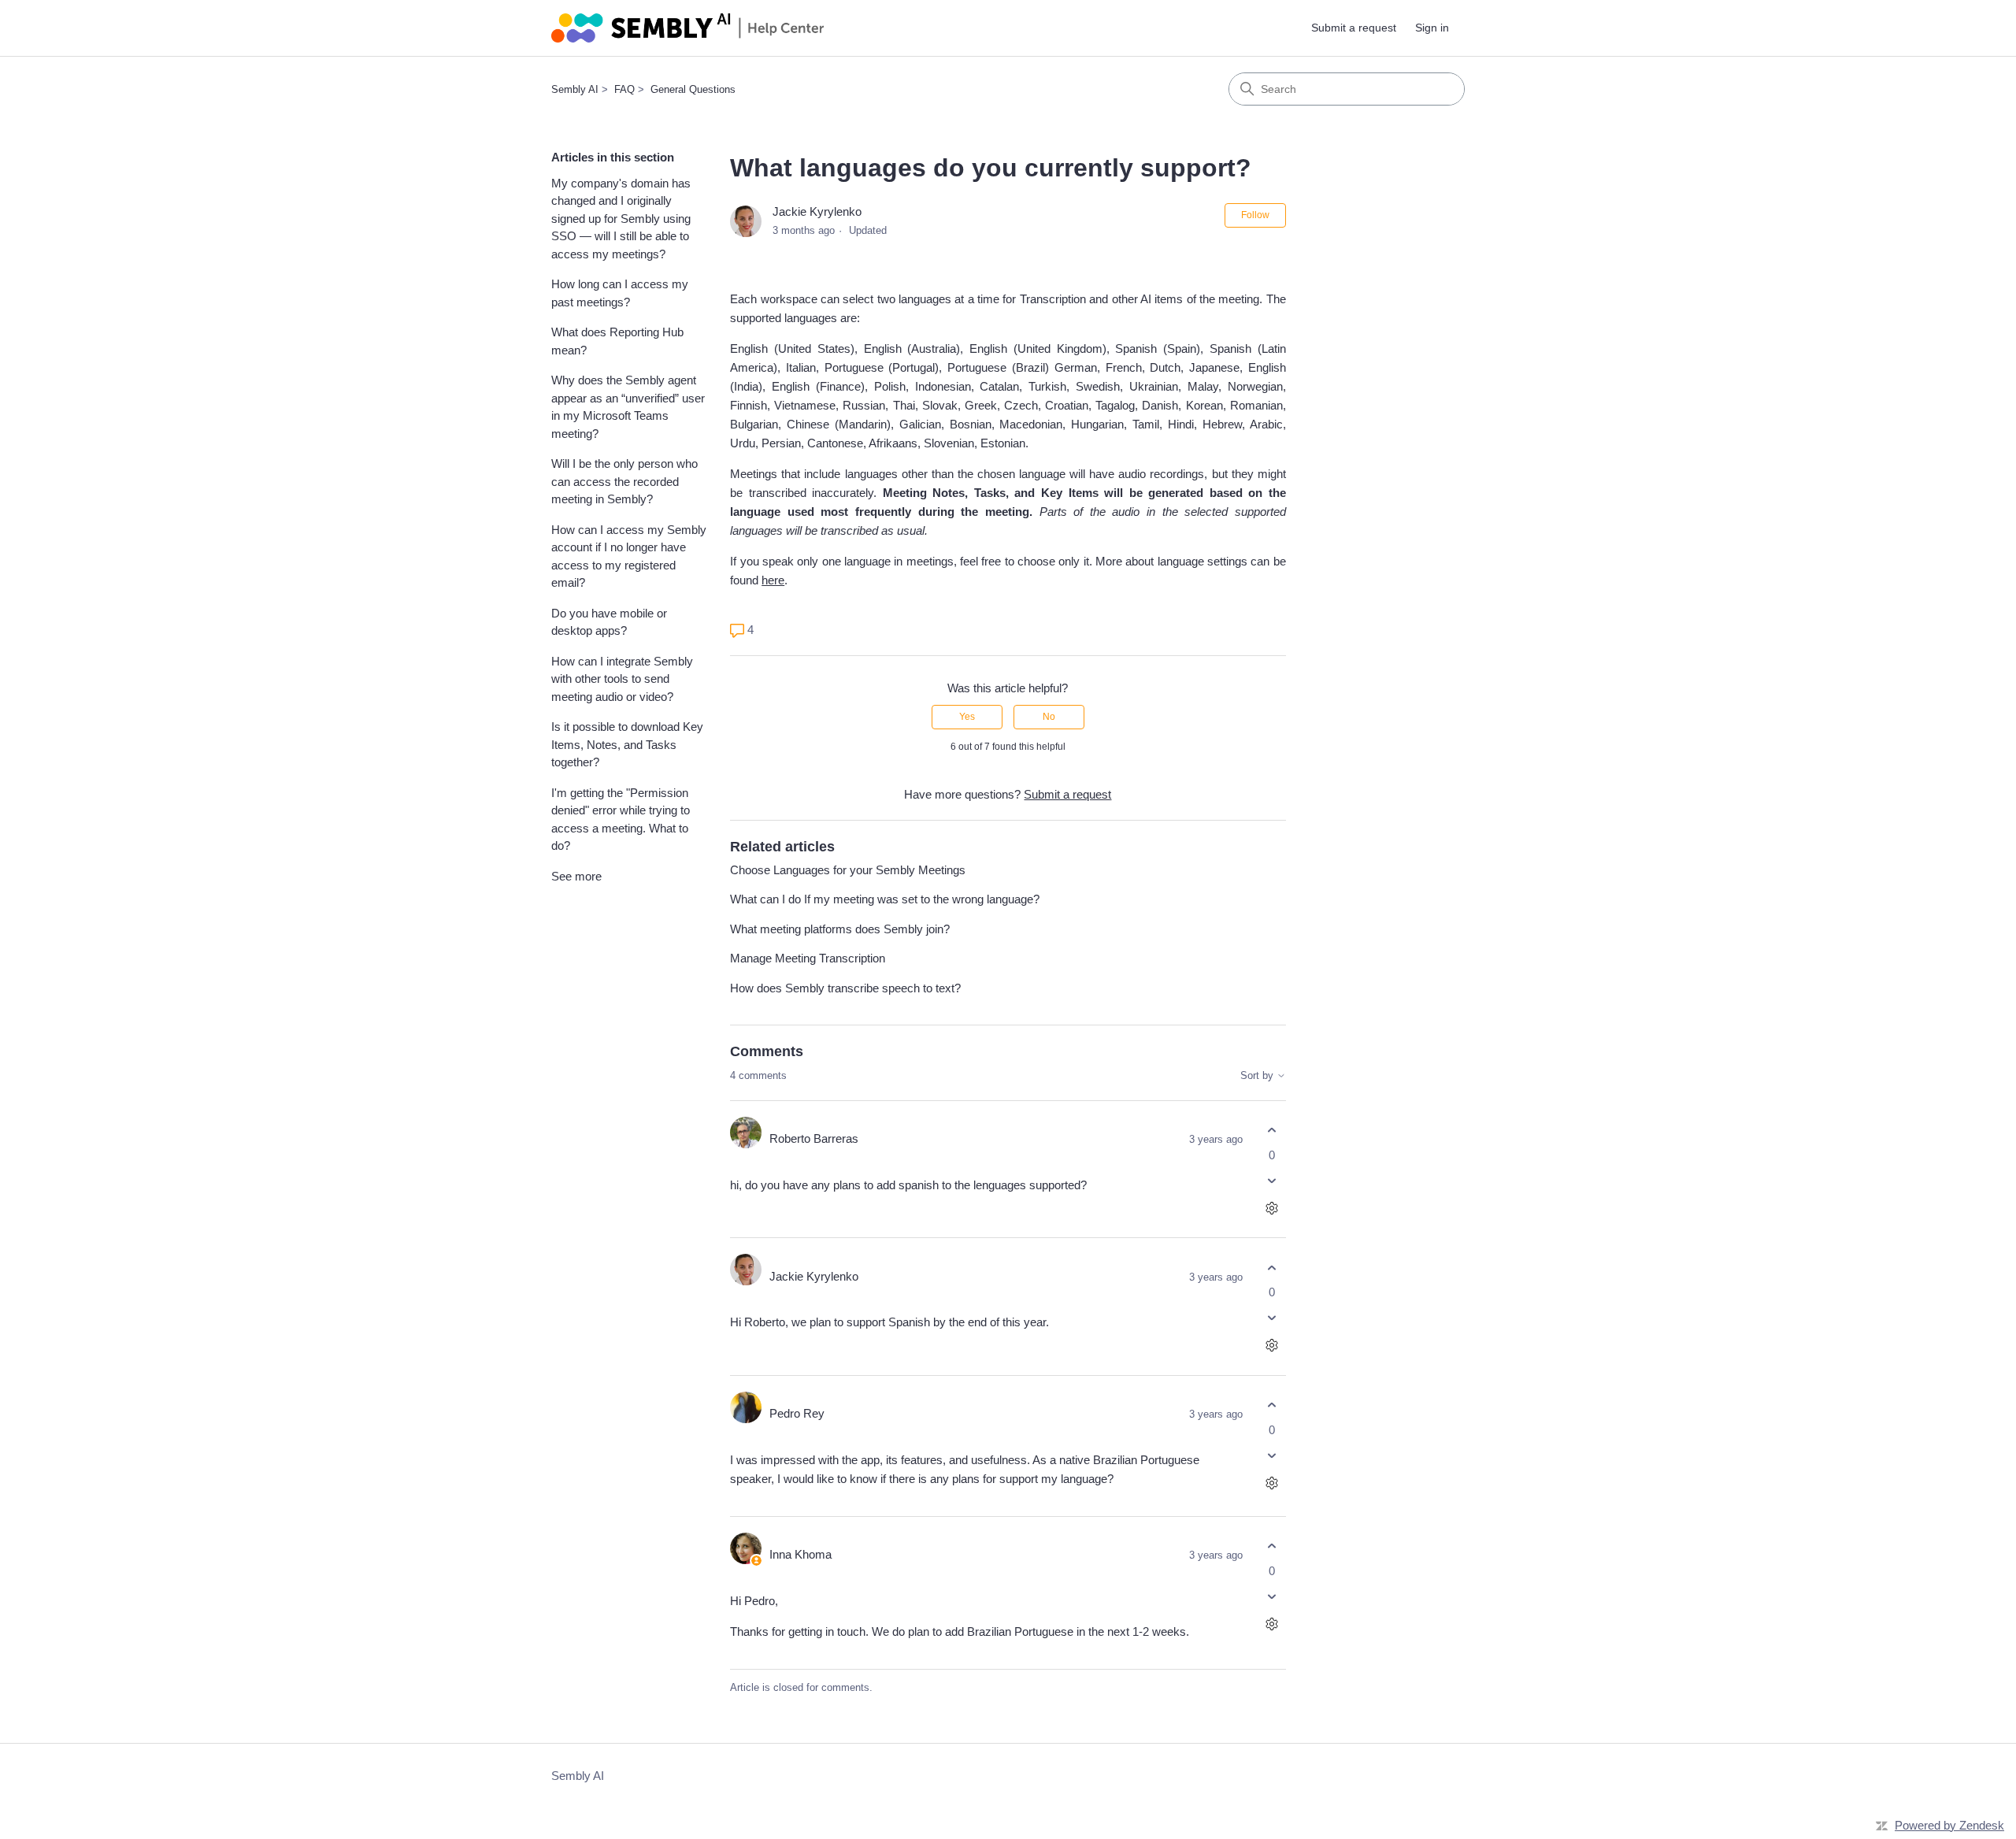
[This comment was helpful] (1272, 1131)
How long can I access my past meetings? (620, 293)
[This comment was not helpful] (1272, 1180)
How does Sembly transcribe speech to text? (845, 988)
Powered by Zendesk (1949, 1825)
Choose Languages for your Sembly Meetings (848, 870)
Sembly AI (575, 89)
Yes (967, 717)
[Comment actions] (1272, 1208)
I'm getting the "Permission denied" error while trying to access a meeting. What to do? (621, 819)
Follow (1255, 215)
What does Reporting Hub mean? (617, 341)
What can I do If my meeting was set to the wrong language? (885, 899)
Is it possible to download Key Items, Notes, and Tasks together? (627, 744)
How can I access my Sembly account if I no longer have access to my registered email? (629, 556)
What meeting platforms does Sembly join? (840, 929)
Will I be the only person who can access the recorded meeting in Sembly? (624, 481)
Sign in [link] (1432, 28)
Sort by (1258, 1076)
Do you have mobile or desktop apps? (609, 622)
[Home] (687, 28)
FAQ (624, 89)
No (1049, 717)
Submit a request (1354, 28)
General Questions (693, 89)
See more (576, 876)
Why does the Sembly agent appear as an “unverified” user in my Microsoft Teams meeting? (628, 407)
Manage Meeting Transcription (808, 958)
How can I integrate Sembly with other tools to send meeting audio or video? (622, 679)
